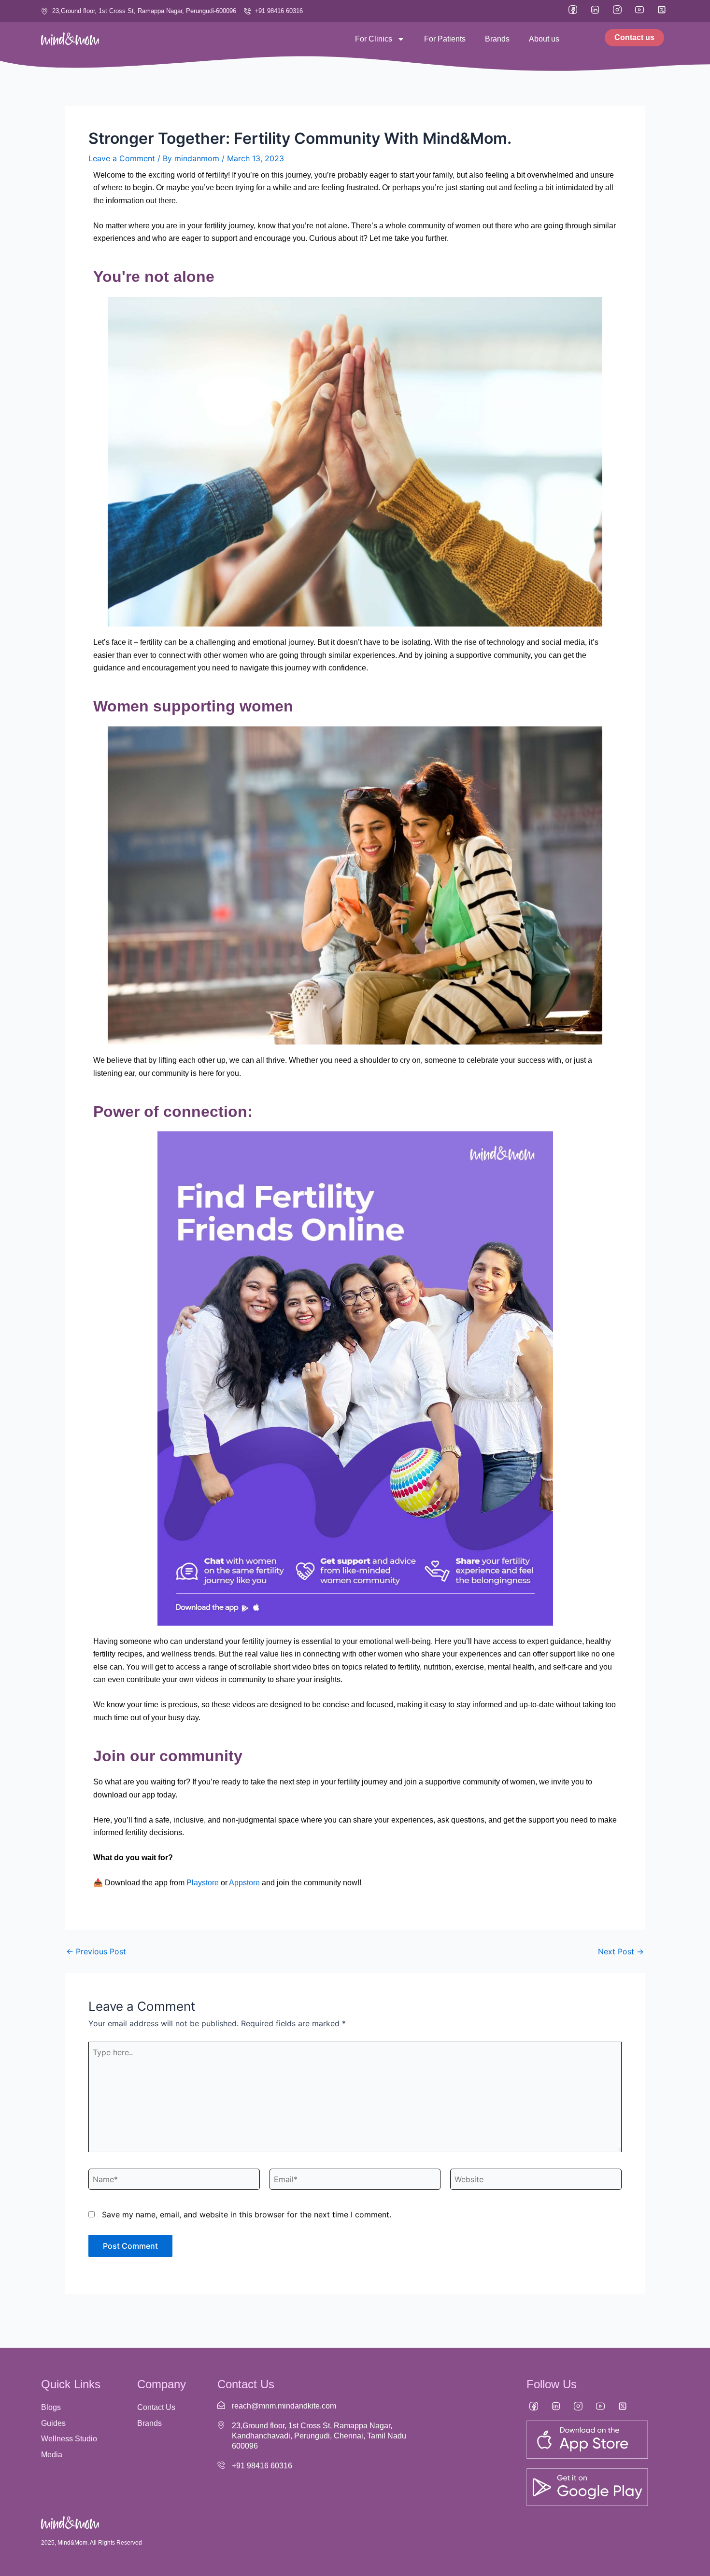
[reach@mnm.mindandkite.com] (221, 2405)
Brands (497, 39)
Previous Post (96, 1951)
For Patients (445, 39)
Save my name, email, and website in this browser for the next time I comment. (247, 2214)
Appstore (244, 1883)
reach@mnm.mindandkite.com (284, 2406)
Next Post (621, 1951)
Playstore (203, 1883)
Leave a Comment (122, 158)
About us (544, 39)
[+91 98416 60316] (221, 2465)
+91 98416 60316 (262, 2466)
